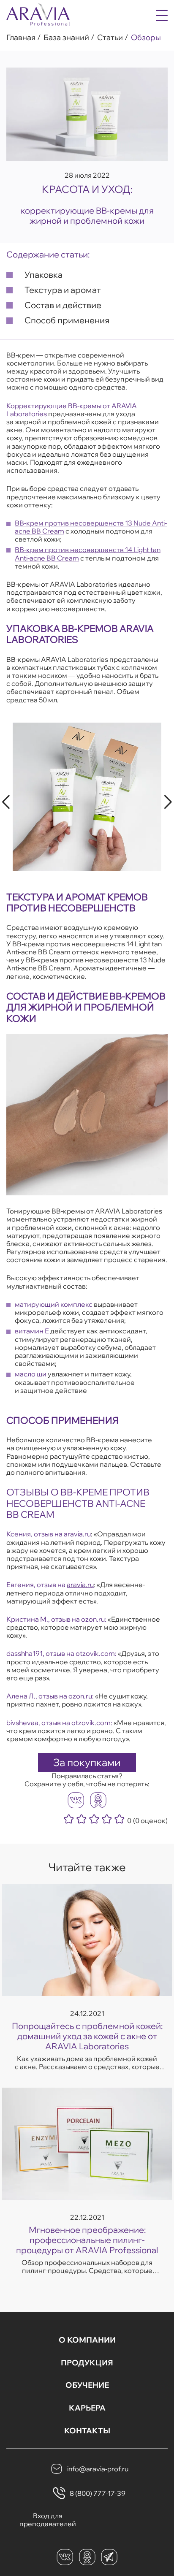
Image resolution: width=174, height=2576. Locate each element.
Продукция (87, 2363)
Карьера (87, 2408)
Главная (21, 38)
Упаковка (43, 275)
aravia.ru (77, 1534)
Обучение (87, 2385)
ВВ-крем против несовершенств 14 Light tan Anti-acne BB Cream (88, 554)
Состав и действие (63, 305)
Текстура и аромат (63, 290)
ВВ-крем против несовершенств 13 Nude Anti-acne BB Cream (91, 527)
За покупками (87, 1762)
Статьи (110, 38)
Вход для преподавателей (48, 2520)
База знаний (66, 38)
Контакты (87, 2431)
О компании (87, 2340)
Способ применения (67, 320)
